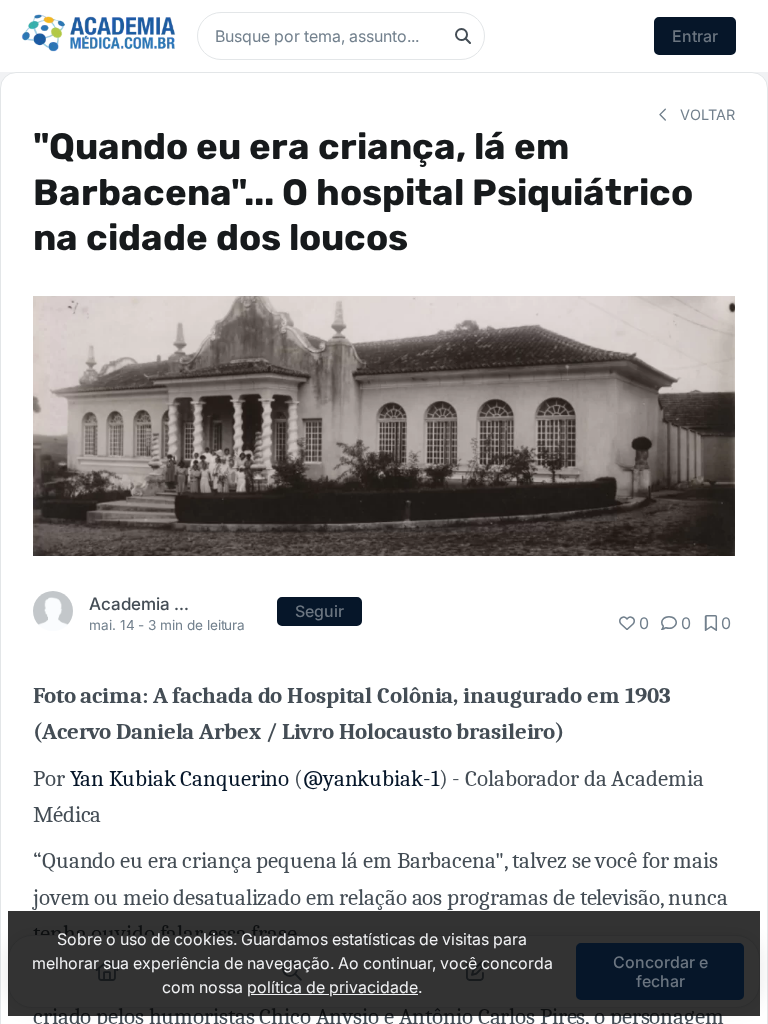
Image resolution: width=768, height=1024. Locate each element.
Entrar (695, 36)
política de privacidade (332, 987)
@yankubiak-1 (371, 779)
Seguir (319, 611)
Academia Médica (144, 603)
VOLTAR (705, 114)
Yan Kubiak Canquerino (180, 779)
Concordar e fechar (660, 971)
